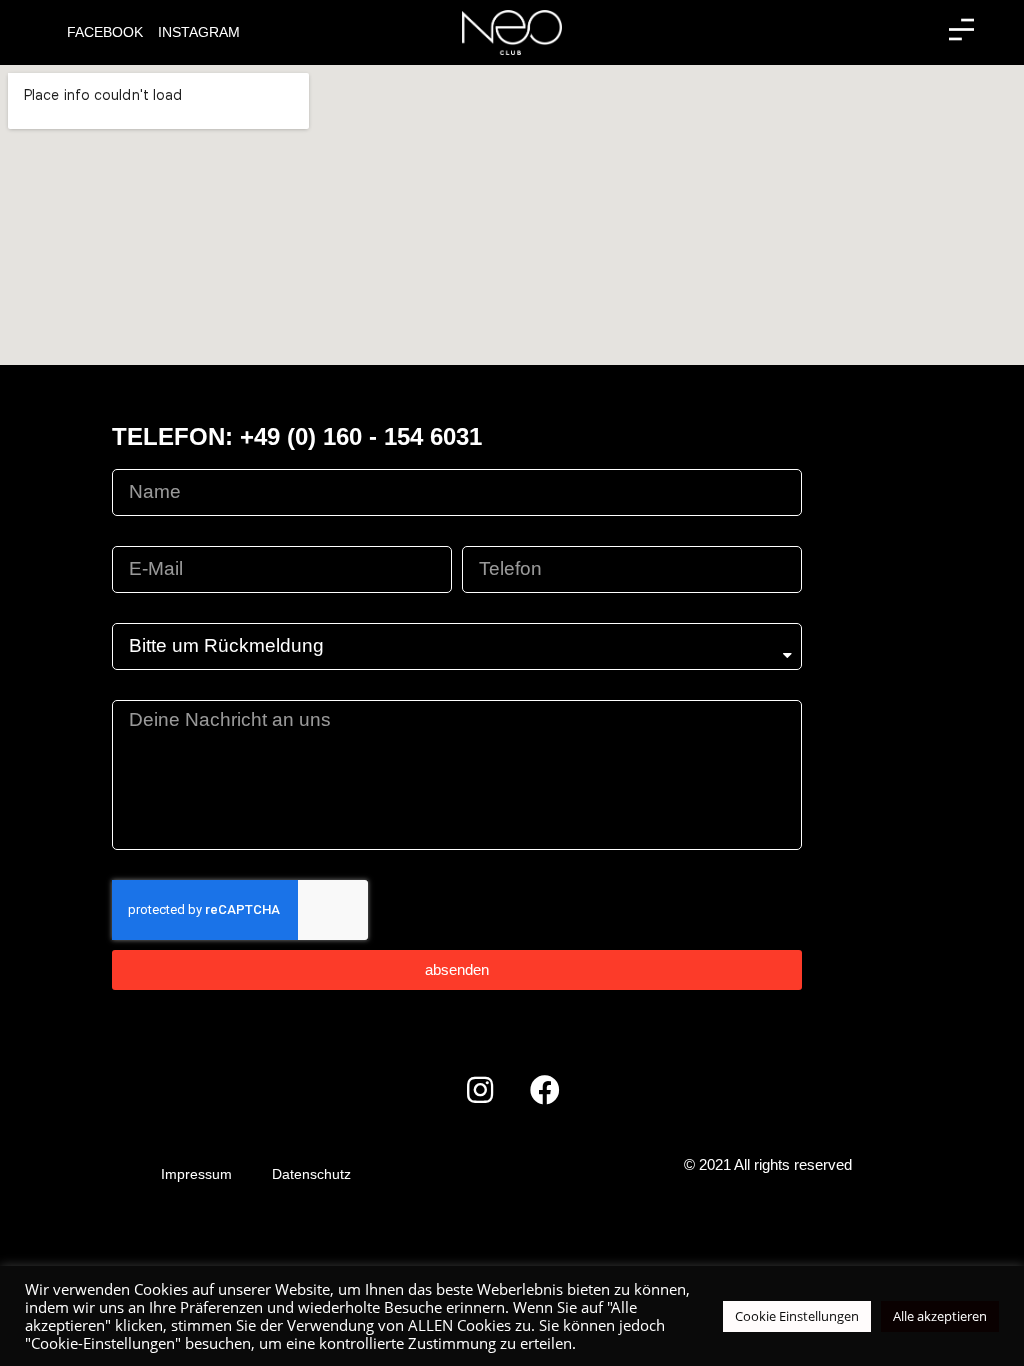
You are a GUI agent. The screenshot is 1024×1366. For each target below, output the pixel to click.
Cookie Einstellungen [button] (797, 1316)
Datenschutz (311, 1174)
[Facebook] (545, 1090)
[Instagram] (480, 1090)
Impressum (196, 1174)
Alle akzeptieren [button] (940, 1316)
